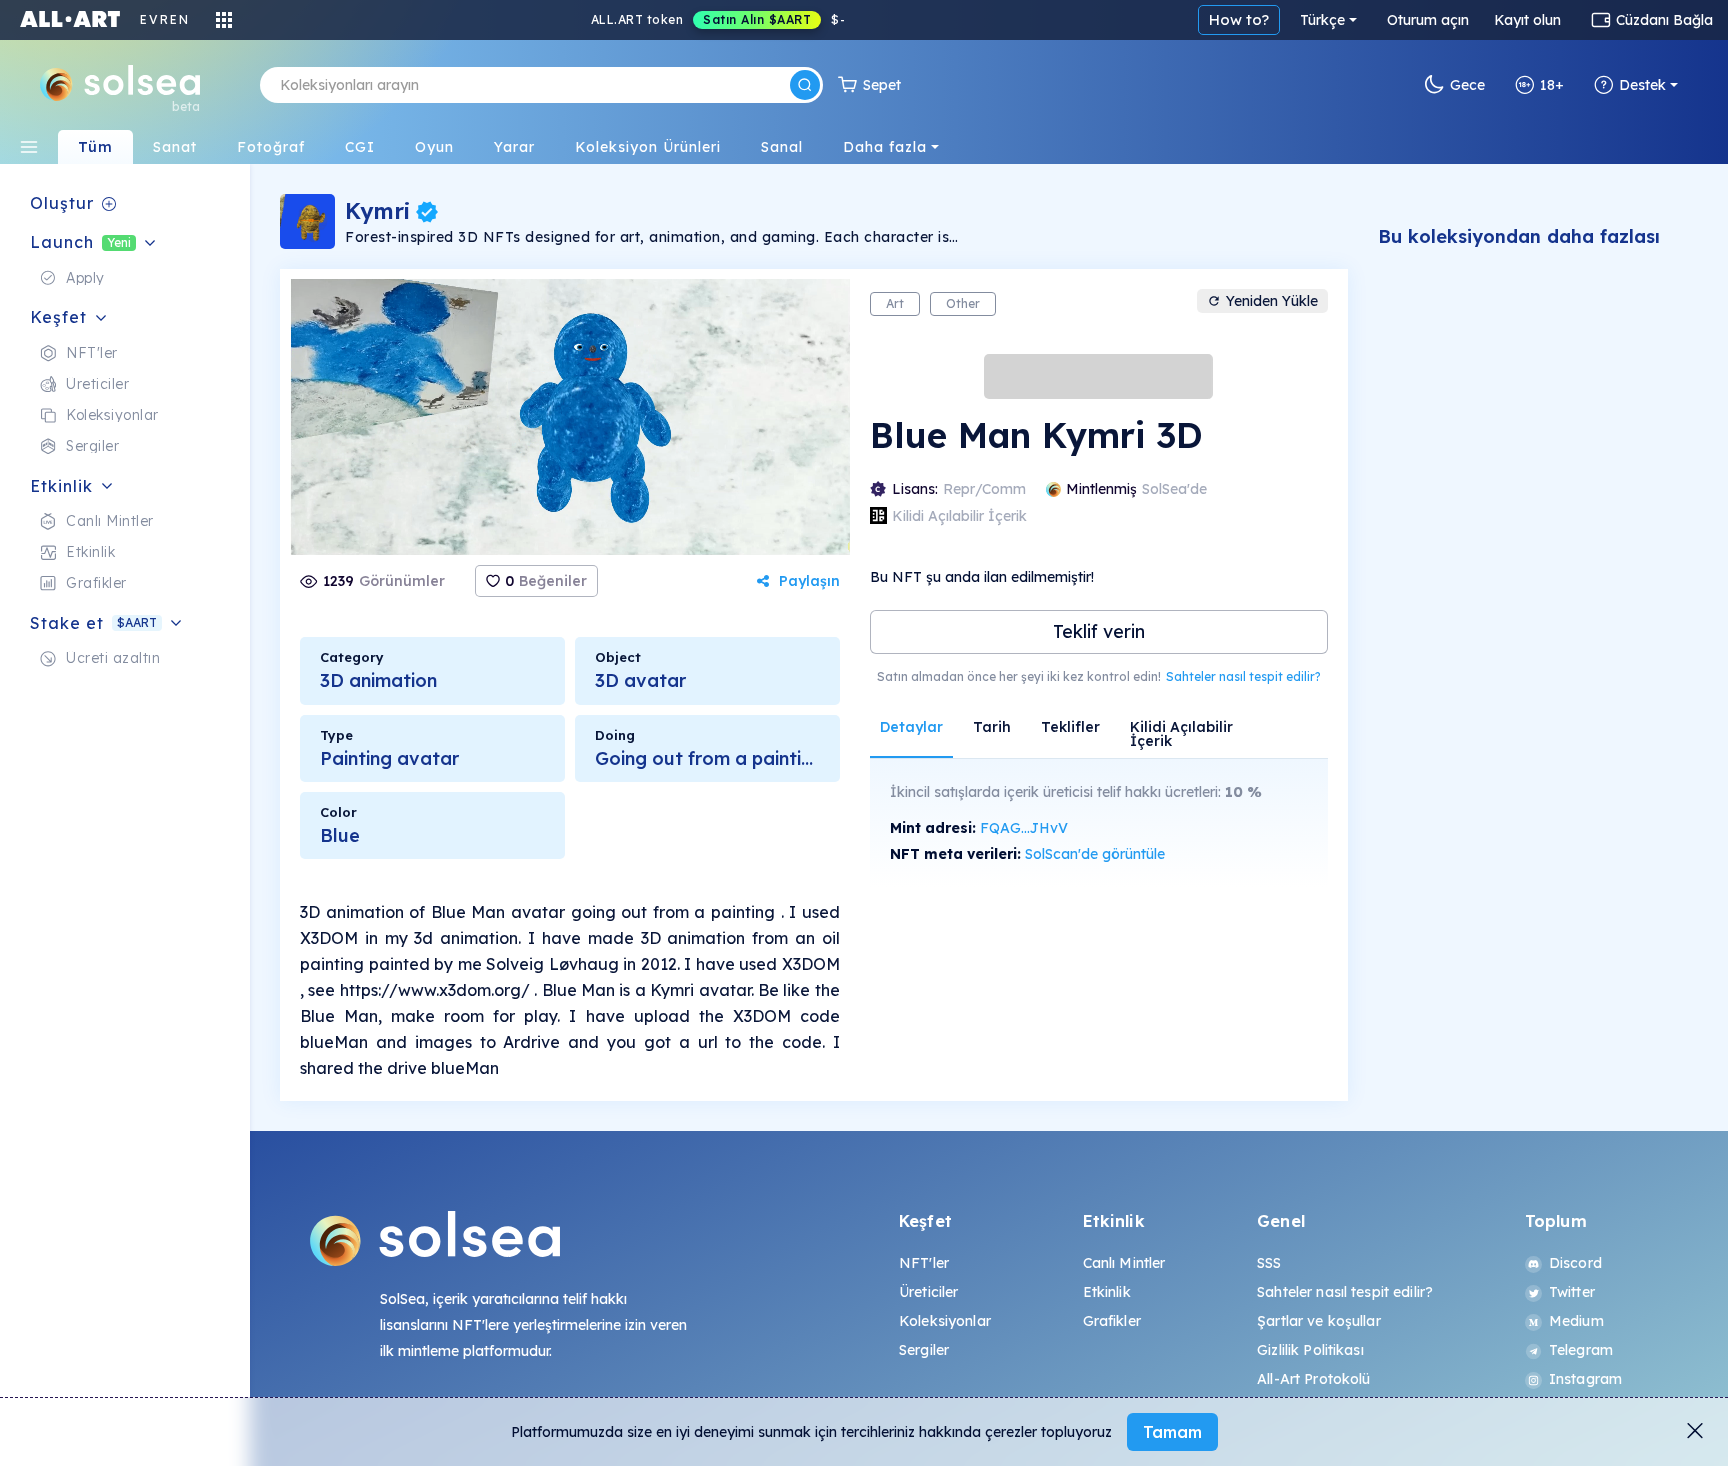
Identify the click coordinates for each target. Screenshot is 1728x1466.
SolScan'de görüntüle (1095, 854)
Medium (1576, 1321)
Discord (1575, 1263)
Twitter (1572, 1292)
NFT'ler (924, 1263)
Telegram (1581, 1350)
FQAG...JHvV (1024, 828)
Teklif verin (1099, 631)
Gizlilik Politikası (1310, 1350)
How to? (1239, 19)
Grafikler (1112, 1321)
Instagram (1585, 1379)
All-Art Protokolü (1313, 1379)
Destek (1642, 85)
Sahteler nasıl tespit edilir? (1243, 676)
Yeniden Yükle (1272, 301)
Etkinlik (1107, 1292)
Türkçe (1322, 20)
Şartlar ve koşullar (1319, 1321)
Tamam (1172, 1432)
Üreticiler (928, 1292)
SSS (1269, 1263)
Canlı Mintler (1124, 1263)
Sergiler (924, 1350)
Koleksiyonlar (945, 1321)
